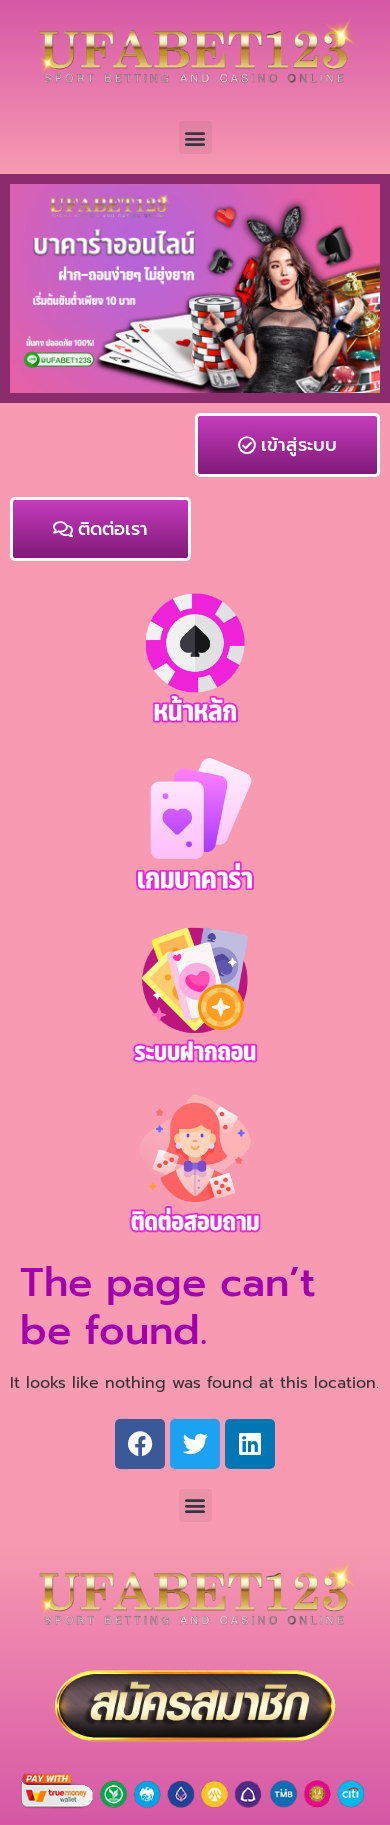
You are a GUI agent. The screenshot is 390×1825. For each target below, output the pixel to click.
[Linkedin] (250, 1444)
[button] (195, 137)
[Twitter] (195, 1444)
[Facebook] (140, 1444)
